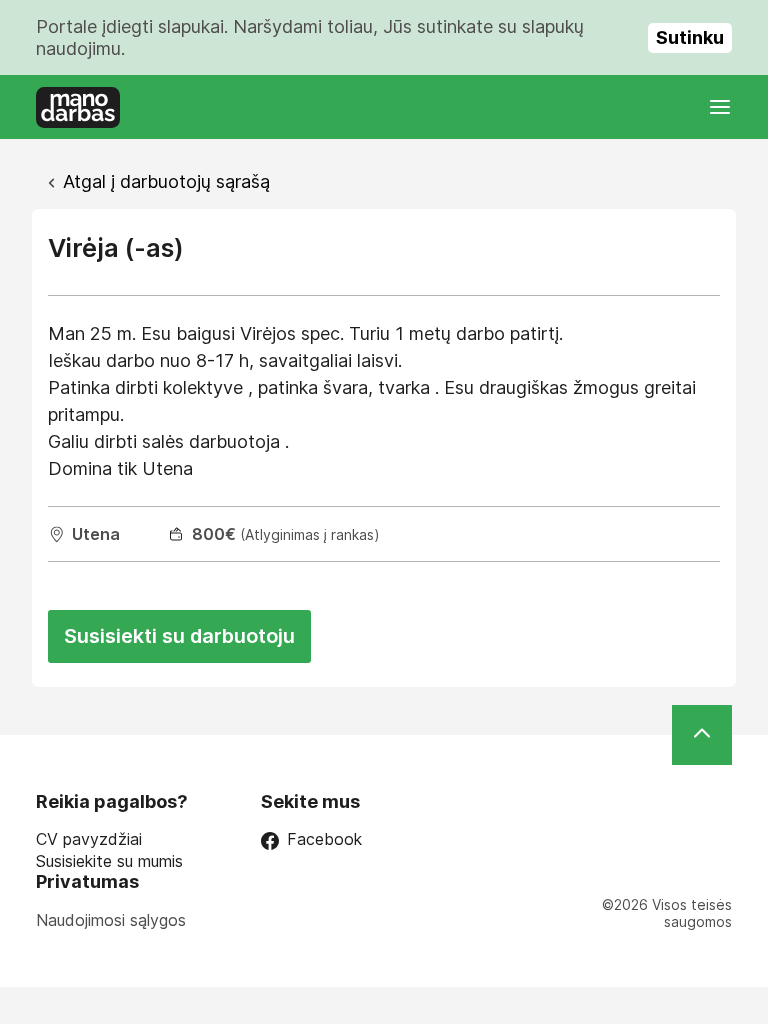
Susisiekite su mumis (109, 861)
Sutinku (690, 37)
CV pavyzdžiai (89, 839)
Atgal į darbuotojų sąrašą (166, 181)
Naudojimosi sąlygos (111, 920)
